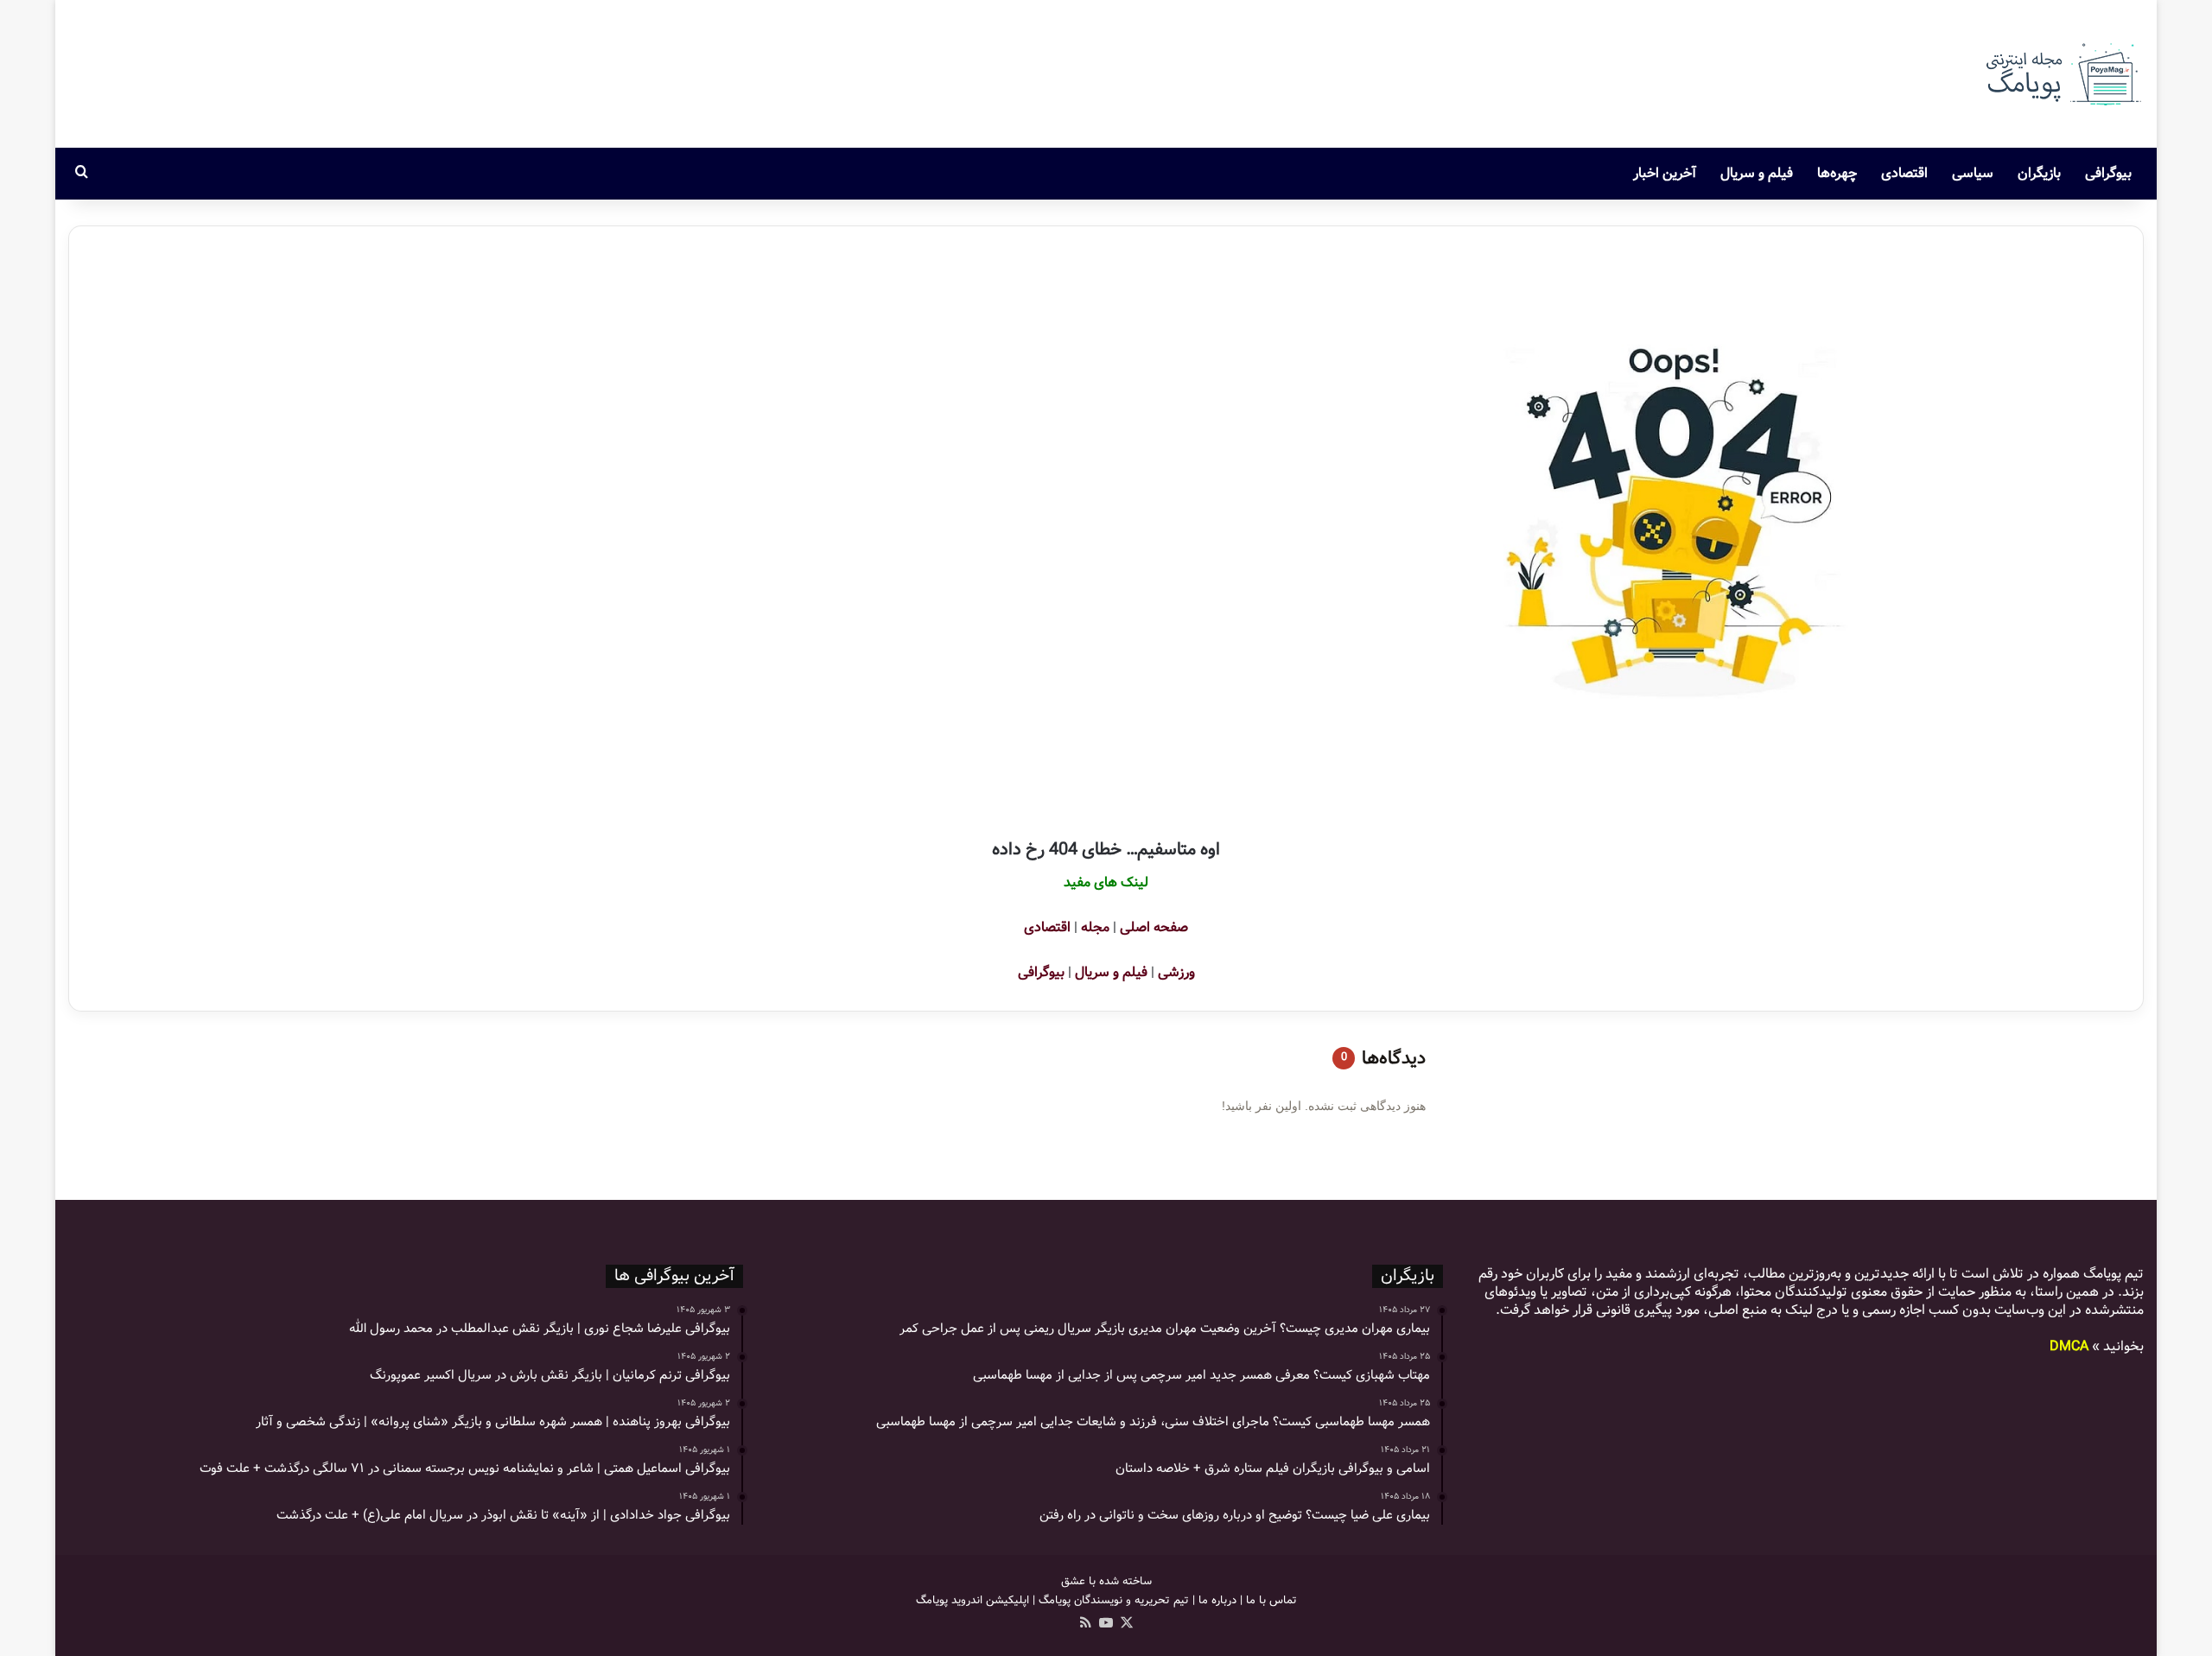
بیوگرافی (2108, 173)
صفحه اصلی (1154, 927)
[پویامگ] (2062, 74)
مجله (1095, 927)
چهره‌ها (1837, 173)
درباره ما (1217, 1600)
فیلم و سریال (1757, 173)
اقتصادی (1904, 173)
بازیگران (2039, 173)
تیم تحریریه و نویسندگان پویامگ (1114, 1600)
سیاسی (1973, 173)
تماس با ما (1271, 1600)
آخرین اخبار (1665, 173)
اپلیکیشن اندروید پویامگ (973, 1600)
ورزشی (1176, 972)
